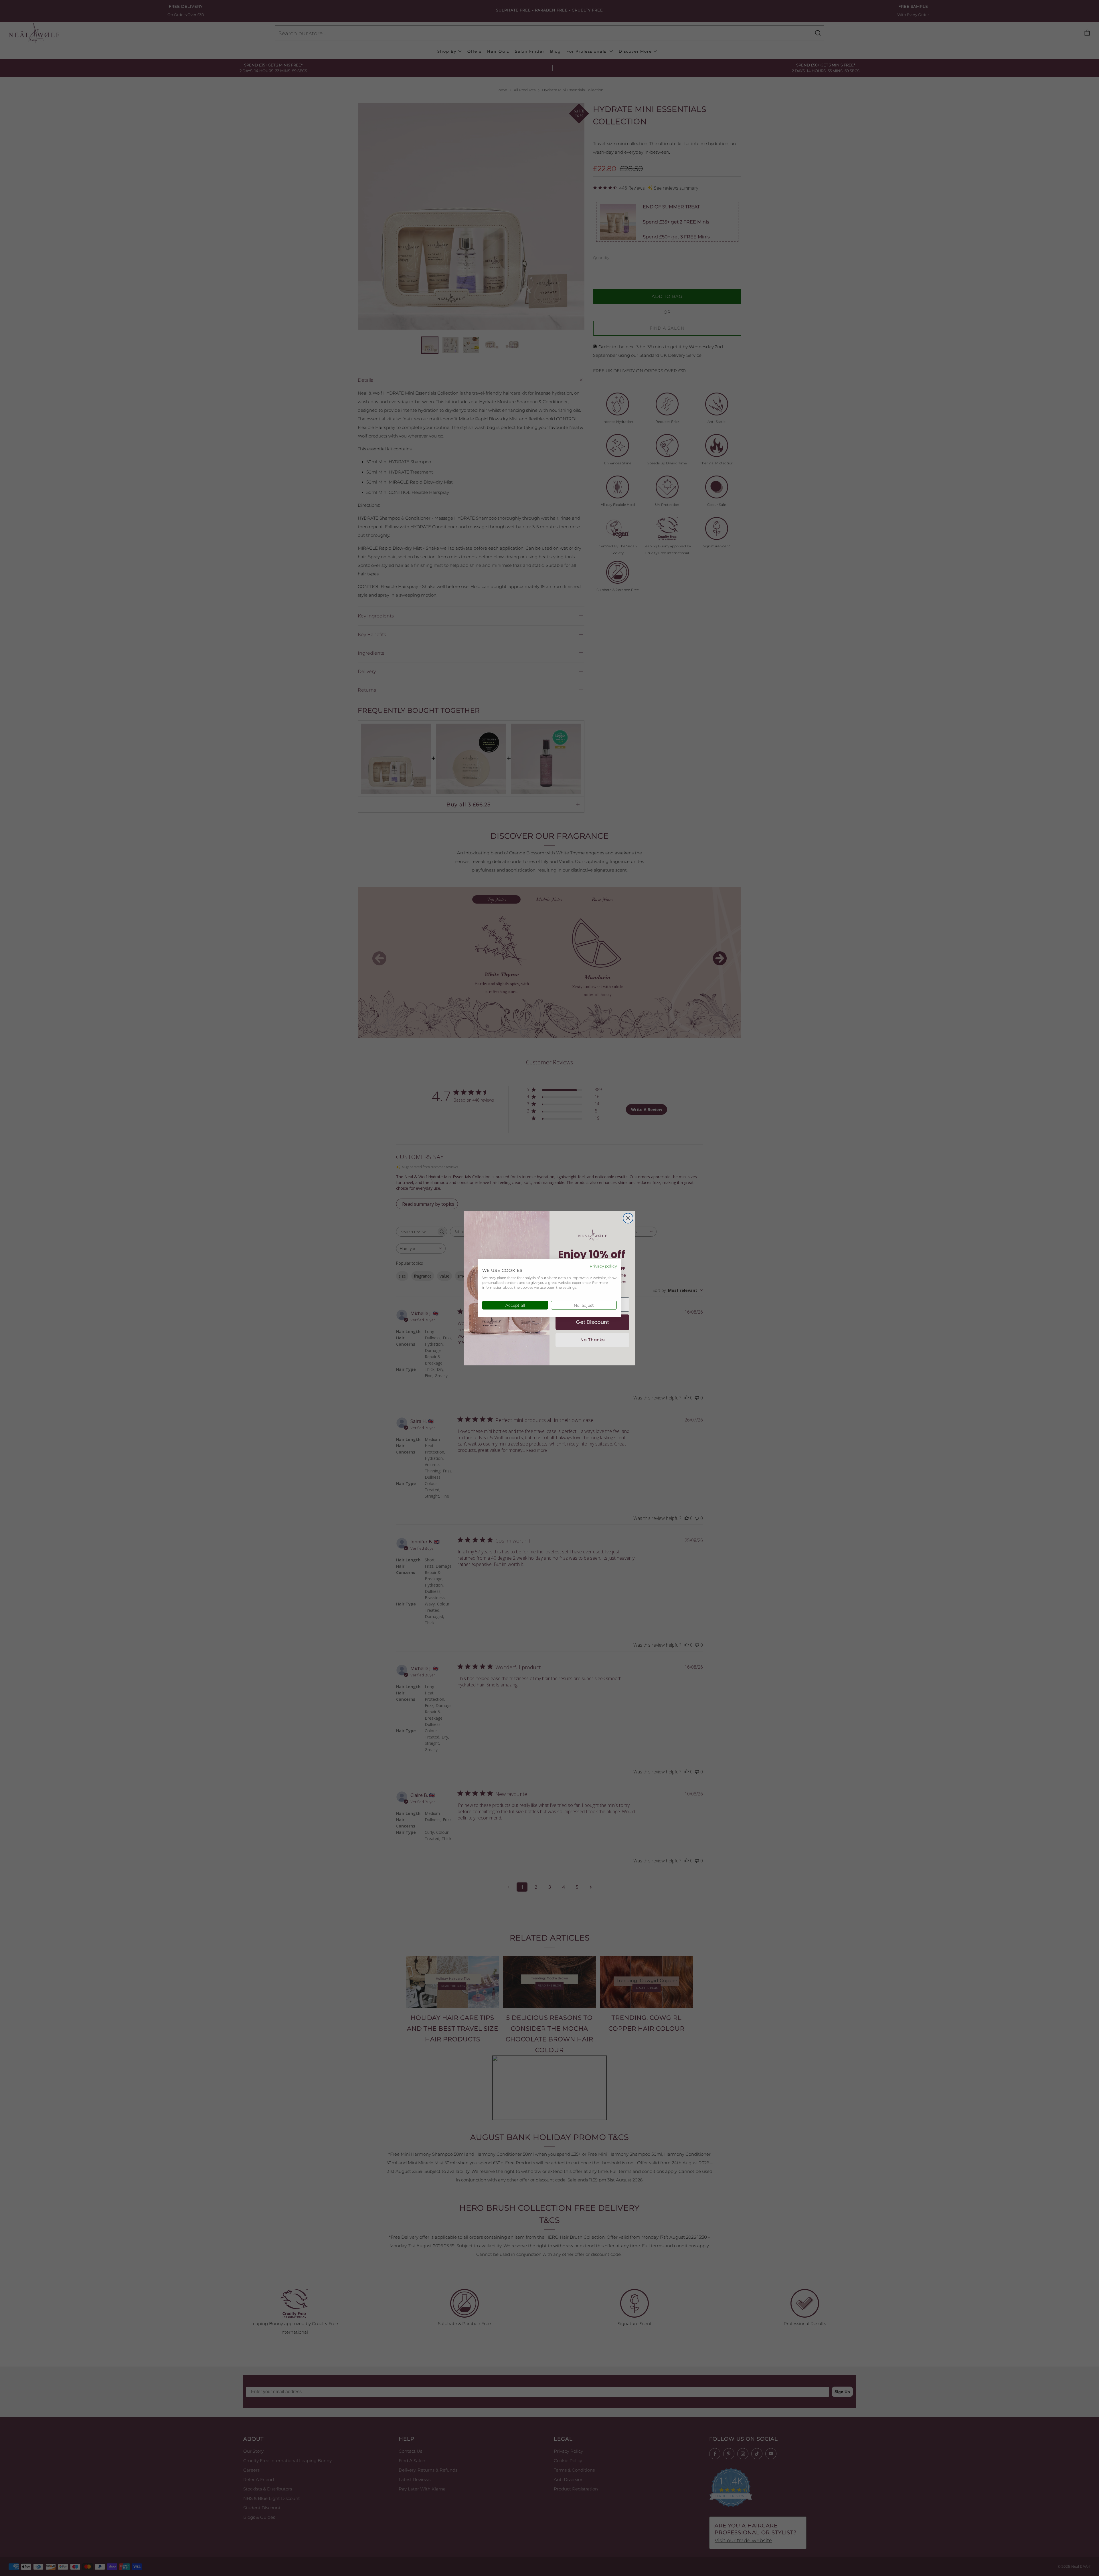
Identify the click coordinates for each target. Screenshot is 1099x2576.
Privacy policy (603, 1266)
